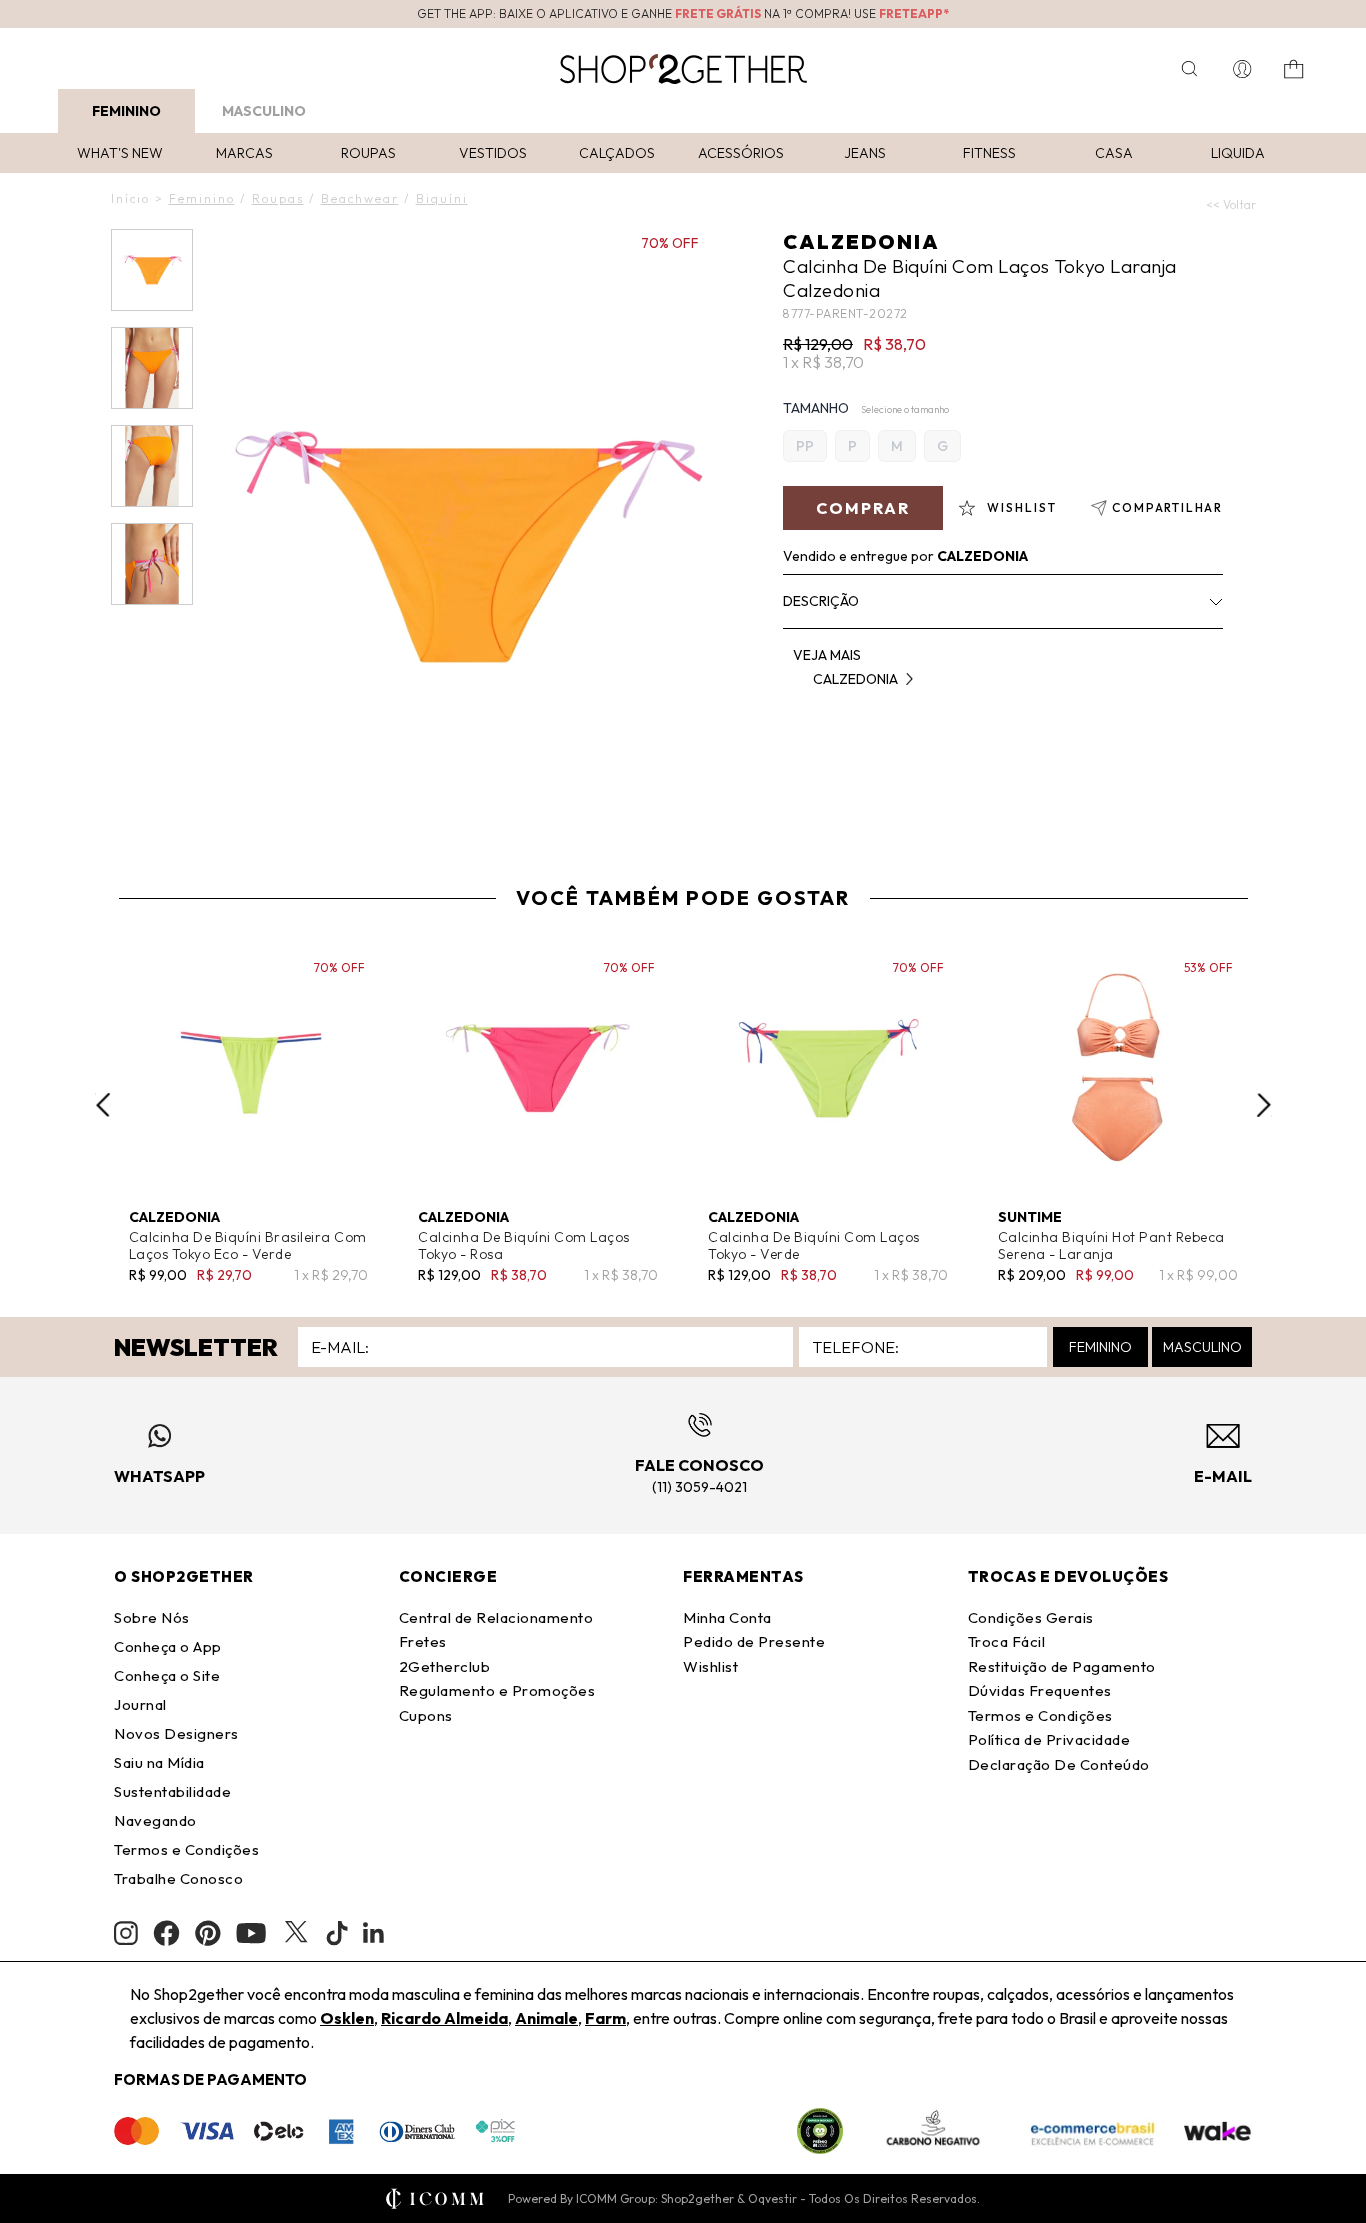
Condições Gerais (1031, 1617)
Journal (140, 1704)
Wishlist (710, 1666)
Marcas (244, 153)
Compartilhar (1167, 507)
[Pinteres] (208, 1933)
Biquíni (442, 198)
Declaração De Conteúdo (1059, 1764)
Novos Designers (176, 1733)
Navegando (155, 1820)
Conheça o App (168, 1646)
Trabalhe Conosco (178, 1878)
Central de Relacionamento (496, 1617)
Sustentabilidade (172, 1791)
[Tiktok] (337, 1933)
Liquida (1238, 153)
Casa (1114, 153)
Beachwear (360, 198)
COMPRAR (863, 508)
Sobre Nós (152, 1617)
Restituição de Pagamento (1062, 1666)
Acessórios (741, 153)
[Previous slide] (103, 1105)
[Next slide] (1264, 1105)
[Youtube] (251, 1933)
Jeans (865, 153)
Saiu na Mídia (159, 1762)
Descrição (821, 601)
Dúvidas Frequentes (1040, 1690)
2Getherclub (445, 1666)
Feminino (126, 111)
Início (130, 198)
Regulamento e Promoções (497, 1690)
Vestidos (493, 153)
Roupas (368, 153)
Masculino (264, 111)
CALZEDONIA (861, 241)
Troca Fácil (1007, 1641)
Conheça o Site (167, 1675)
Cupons (426, 1715)
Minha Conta (727, 1617)
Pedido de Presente (754, 1641)
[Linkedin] (374, 1933)
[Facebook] (166, 1933)
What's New (120, 153)
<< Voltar (1231, 204)
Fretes (423, 1641)
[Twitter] (296, 1933)
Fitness (989, 153)
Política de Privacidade (1049, 1739)
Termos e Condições (186, 1849)
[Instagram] (126, 1933)
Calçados (617, 153)
